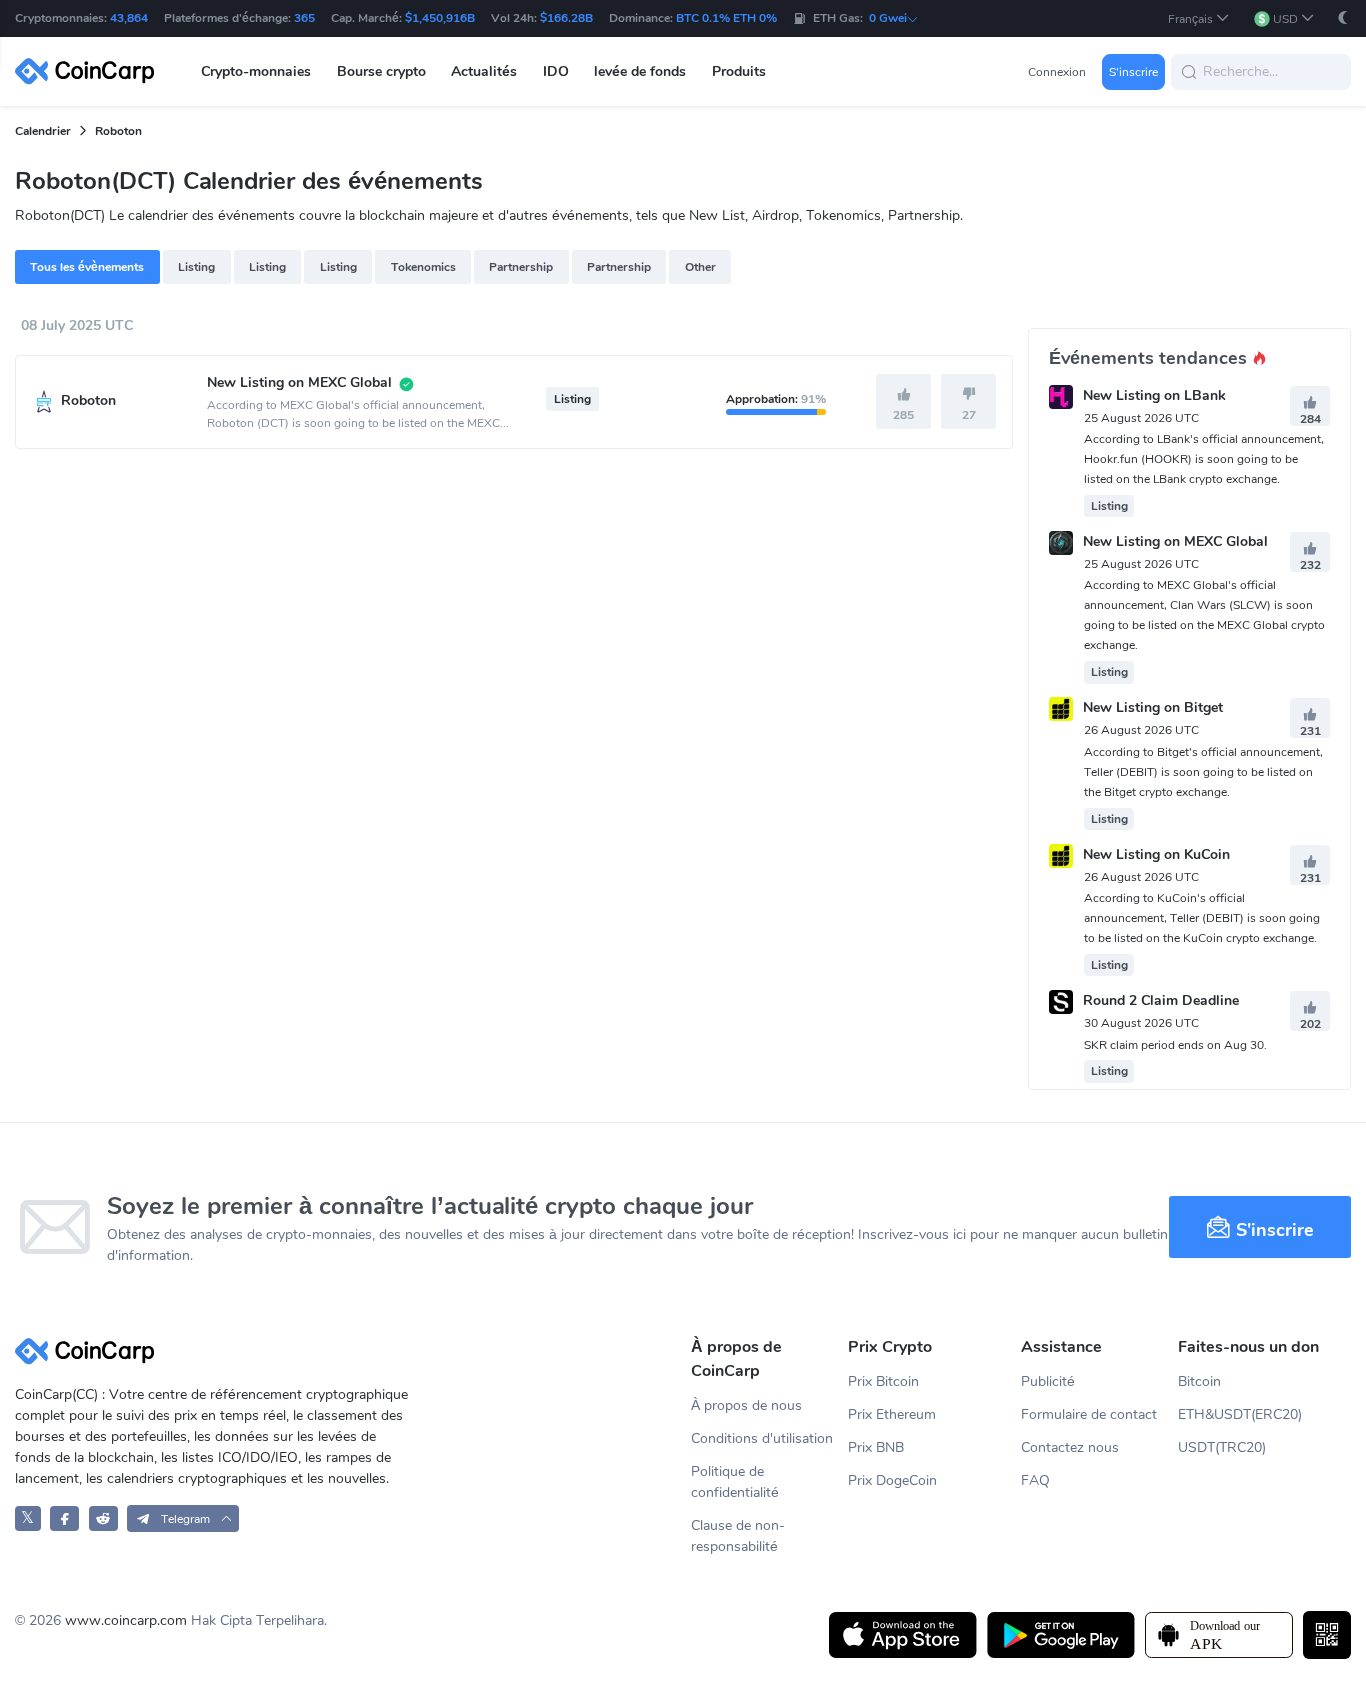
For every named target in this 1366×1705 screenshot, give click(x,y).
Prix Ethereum (892, 1414)
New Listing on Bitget (1153, 708)
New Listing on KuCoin (1156, 854)
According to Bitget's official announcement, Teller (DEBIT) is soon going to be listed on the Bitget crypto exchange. (1203, 772)
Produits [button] (739, 71)
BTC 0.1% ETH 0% (726, 18)
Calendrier (43, 131)
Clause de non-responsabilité (738, 1536)
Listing (196, 267)
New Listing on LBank (1154, 395)
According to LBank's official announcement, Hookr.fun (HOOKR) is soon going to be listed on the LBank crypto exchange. (1204, 459)
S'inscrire (1133, 72)
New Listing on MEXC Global (1175, 541)
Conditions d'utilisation (762, 1438)
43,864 (129, 18)
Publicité (1048, 1381)
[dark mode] (1343, 17)
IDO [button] (556, 71)
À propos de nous (746, 1405)
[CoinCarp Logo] (90, 71)
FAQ (1035, 1480)
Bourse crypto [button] (381, 71)
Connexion (1057, 72)
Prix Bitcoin (883, 1381)
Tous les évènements (87, 267)
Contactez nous (1070, 1447)
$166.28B (566, 18)
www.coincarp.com (126, 1620)
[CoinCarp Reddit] (103, 1518)
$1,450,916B (440, 18)
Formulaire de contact (1089, 1414)
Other (700, 267)
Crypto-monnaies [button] (256, 71)
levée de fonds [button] (640, 71)
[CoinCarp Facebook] (64, 1518)
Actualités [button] (484, 71)
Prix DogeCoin (892, 1480)
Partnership (521, 267)
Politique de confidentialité (735, 1482)
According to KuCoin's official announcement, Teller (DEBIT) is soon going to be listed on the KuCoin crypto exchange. (1202, 918)
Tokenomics (423, 267)
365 (304, 18)
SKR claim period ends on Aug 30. (1175, 1045)
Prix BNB (876, 1447)
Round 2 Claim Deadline (1161, 1001)
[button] (1199, 18)
